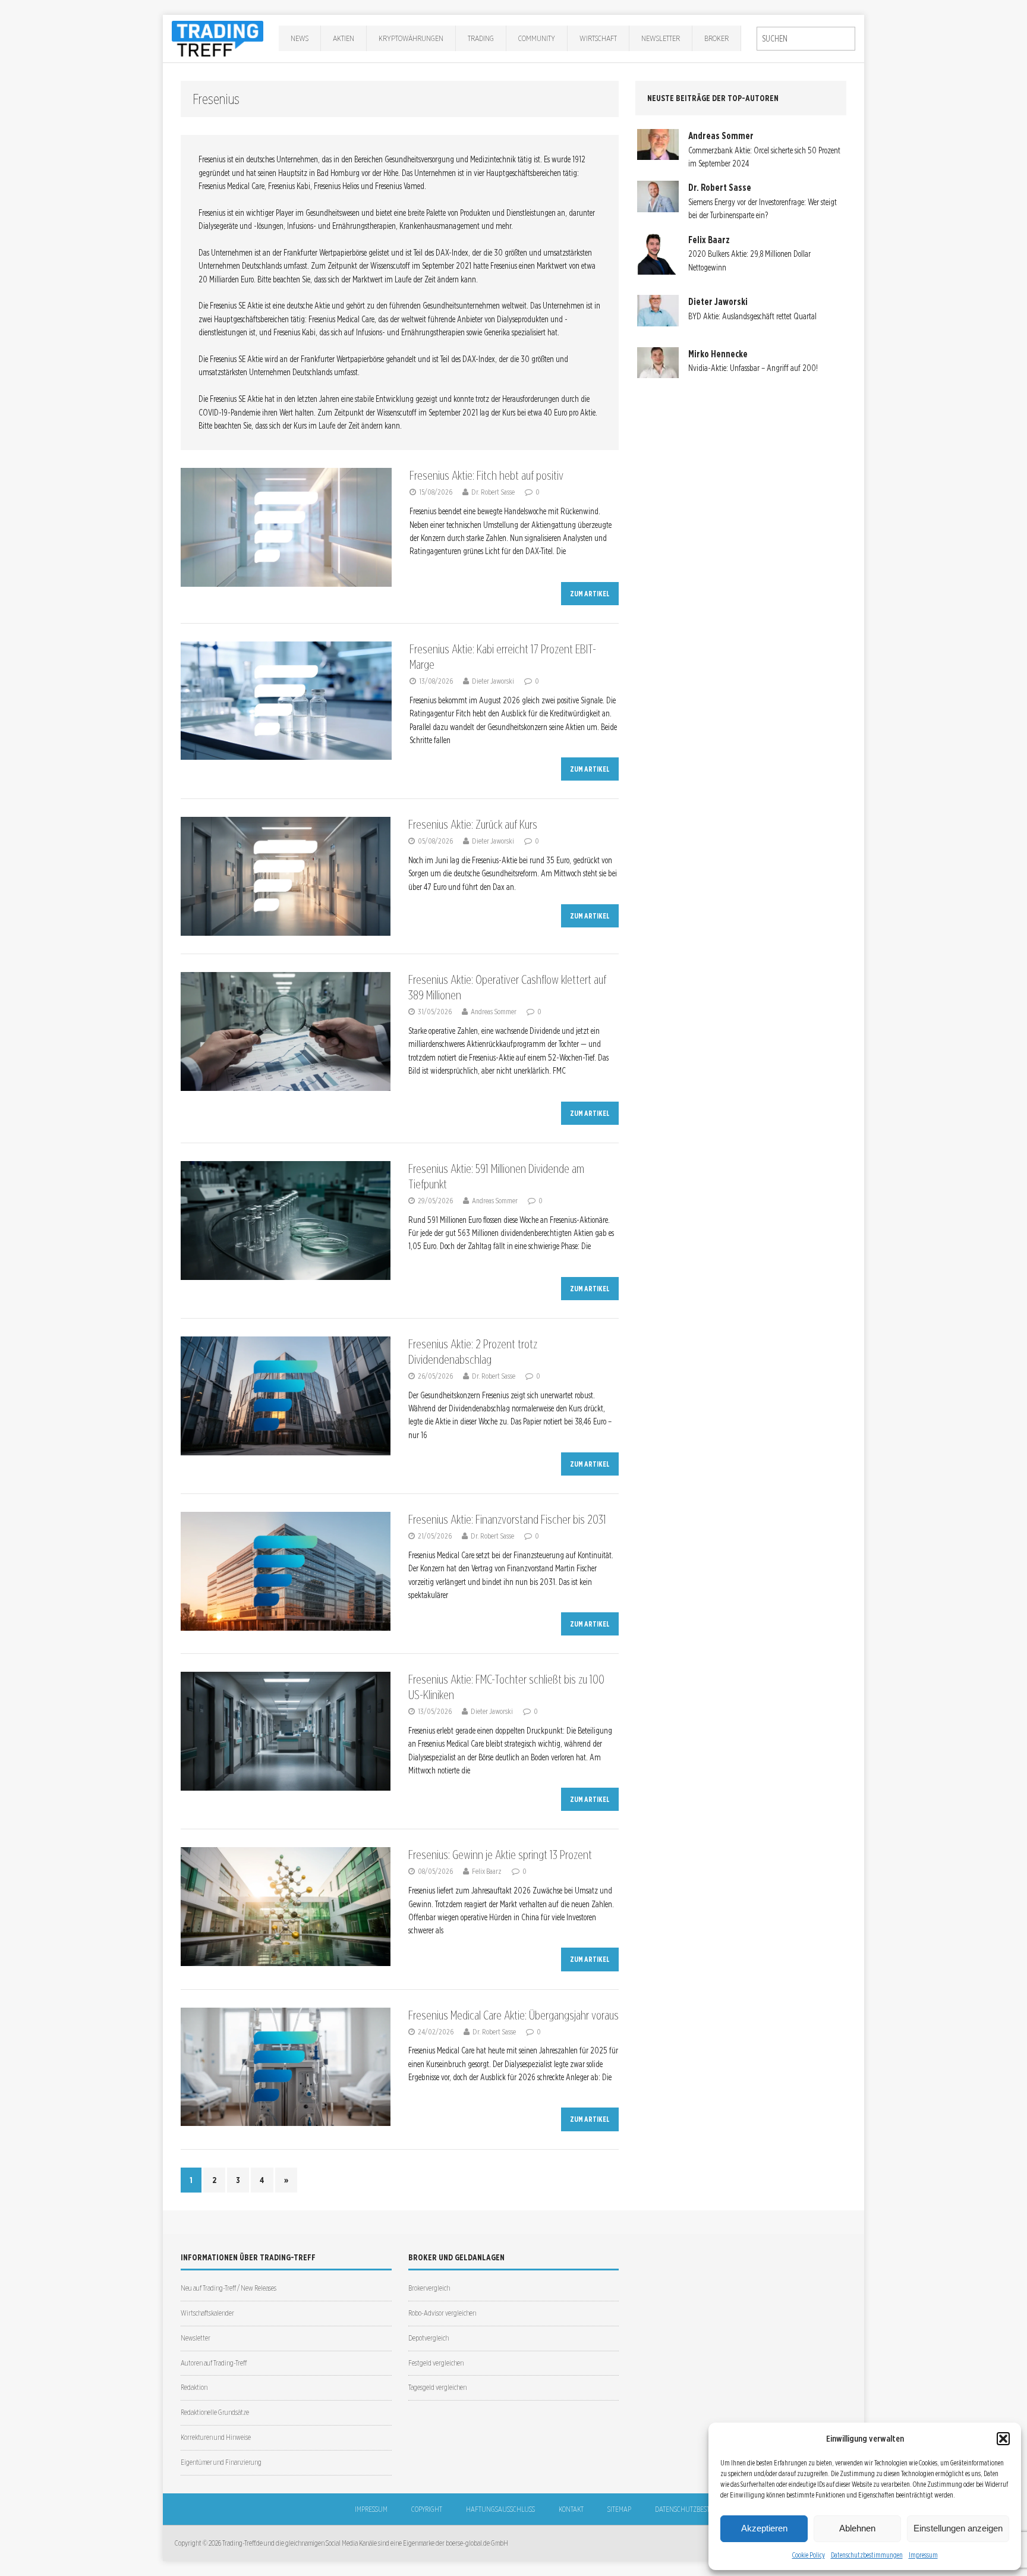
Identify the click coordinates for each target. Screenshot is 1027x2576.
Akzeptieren (764, 2528)
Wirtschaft (598, 38)
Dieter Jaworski (493, 681)
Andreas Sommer (494, 1012)
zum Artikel (590, 594)
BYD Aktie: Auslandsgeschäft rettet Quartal (752, 316)
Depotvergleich (429, 2338)
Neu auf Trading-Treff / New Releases (229, 2288)
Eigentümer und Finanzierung (221, 2462)
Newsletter (661, 38)
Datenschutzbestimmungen (867, 2555)
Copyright (427, 2509)
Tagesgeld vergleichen (437, 2387)
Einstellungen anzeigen (958, 2528)
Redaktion (194, 2387)
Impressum (923, 2555)
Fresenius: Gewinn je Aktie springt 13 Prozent (500, 1855)
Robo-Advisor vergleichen (442, 2313)
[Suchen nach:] (806, 39)
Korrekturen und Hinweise (216, 2437)
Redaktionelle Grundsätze (215, 2412)
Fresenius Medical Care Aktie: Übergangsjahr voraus (513, 2015)
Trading (481, 38)
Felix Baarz (487, 1871)
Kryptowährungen (411, 38)
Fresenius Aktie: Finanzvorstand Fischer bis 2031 (507, 1520)
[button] (1003, 2439)
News (300, 38)
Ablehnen (857, 2528)
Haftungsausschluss (500, 2509)
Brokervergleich (429, 2288)
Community (537, 38)
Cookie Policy (809, 2555)
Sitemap (619, 2509)
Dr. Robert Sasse (493, 492)
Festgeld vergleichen (436, 2363)
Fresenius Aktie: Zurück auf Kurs (473, 825)
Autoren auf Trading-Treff (214, 2363)
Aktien (344, 38)
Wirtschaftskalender (207, 2313)
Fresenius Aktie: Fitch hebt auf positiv (486, 476)
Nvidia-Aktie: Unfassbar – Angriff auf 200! (753, 368)
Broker (716, 38)
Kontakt (571, 2509)
